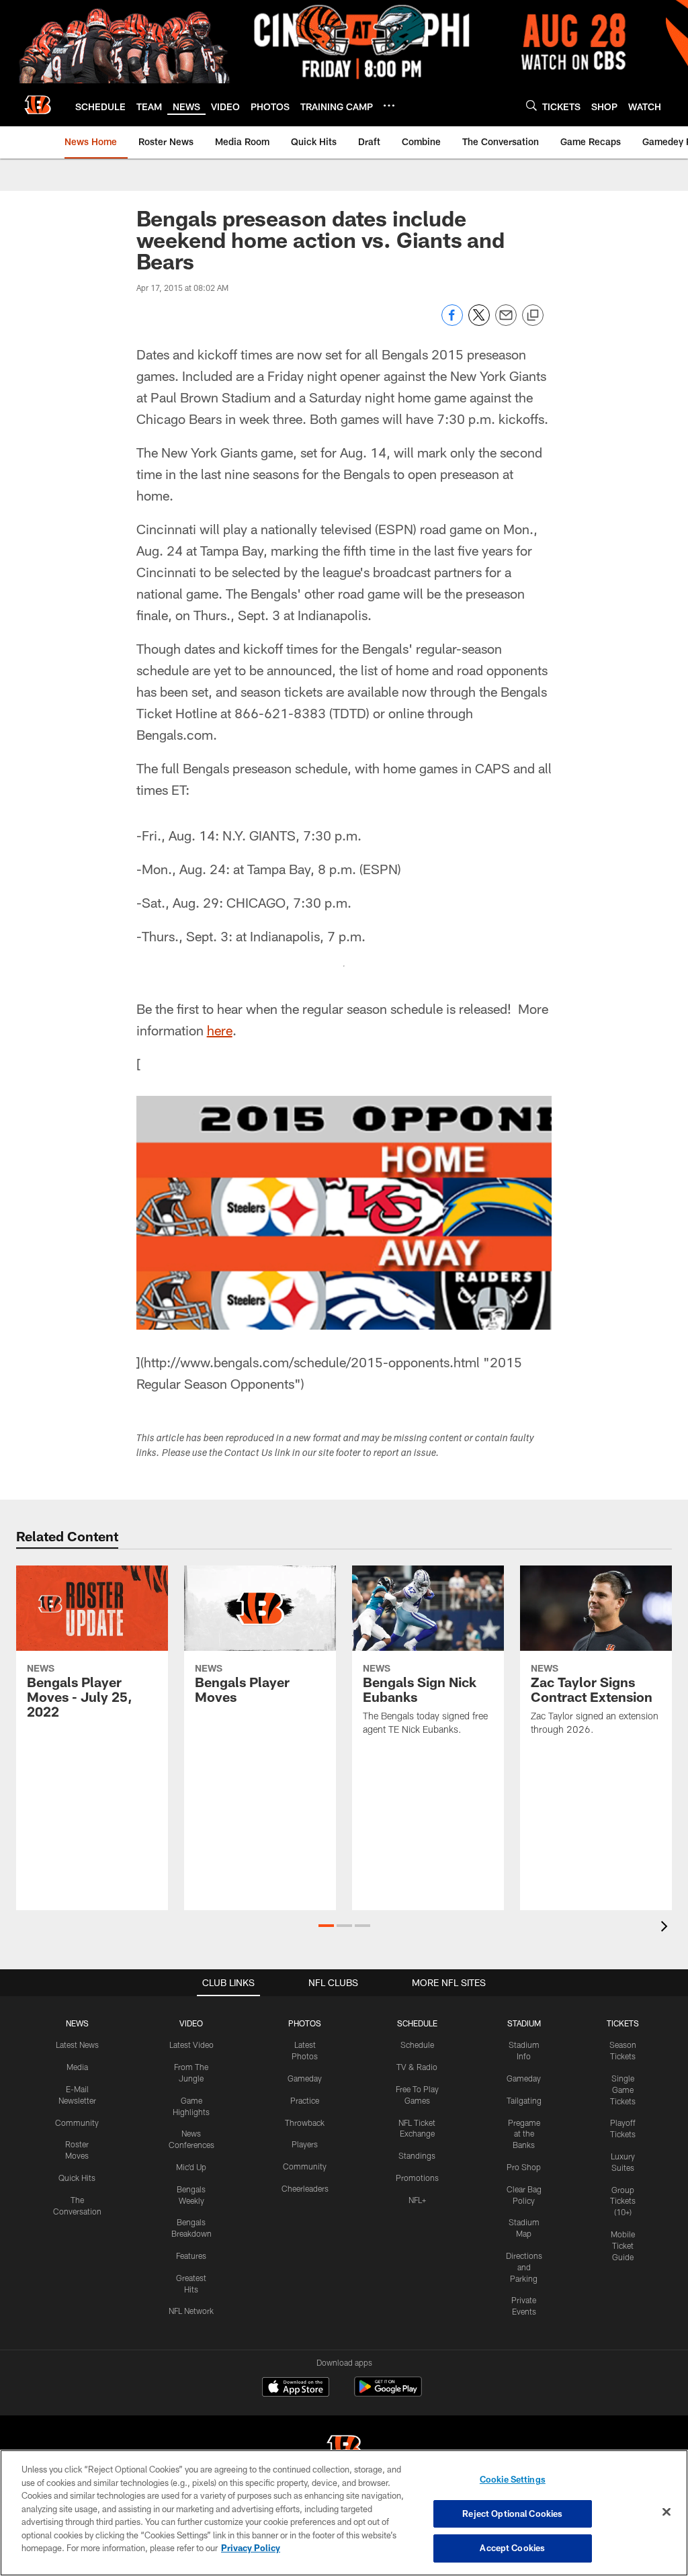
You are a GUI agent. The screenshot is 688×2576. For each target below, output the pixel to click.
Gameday (305, 2078)
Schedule (417, 2045)
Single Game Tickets (623, 2090)
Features (191, 2256)
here (220, 1030)
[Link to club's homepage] (38, 105)
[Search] (531, 105)
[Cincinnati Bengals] (344, 2449)
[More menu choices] (389, 105)
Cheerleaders (305, 2188)
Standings (417, 2155)
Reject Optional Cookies (512, 2514)
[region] (344, 2513)
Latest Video (191, 2045)
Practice (305, 2100)
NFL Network (191, 2311)
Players (305, 2144)
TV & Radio (417, 2067)
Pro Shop (524, 2167)
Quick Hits (77, 2178)
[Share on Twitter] (479, 322)
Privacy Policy (251, 2548)
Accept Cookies (512, 2548)
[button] (326, 1926)
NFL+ (417, 2200)
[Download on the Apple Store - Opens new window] (296, 2389)
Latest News (77, 2045)
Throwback (305, 2122)
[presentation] (666, 1928)
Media (77, 2067)
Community (77, 2122)
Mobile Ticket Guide (623, 2245)
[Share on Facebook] (452, 322)
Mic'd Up (191, 2167)
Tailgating (524, 2100)
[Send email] (506, 322)
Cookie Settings (513, 2479)
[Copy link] (533, 316)
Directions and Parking (524, 2267)
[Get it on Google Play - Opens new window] (388, 2394)
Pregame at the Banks (524, 2134)
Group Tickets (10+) (623, 2201)
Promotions (417, 2178)
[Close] (666, 2512)
